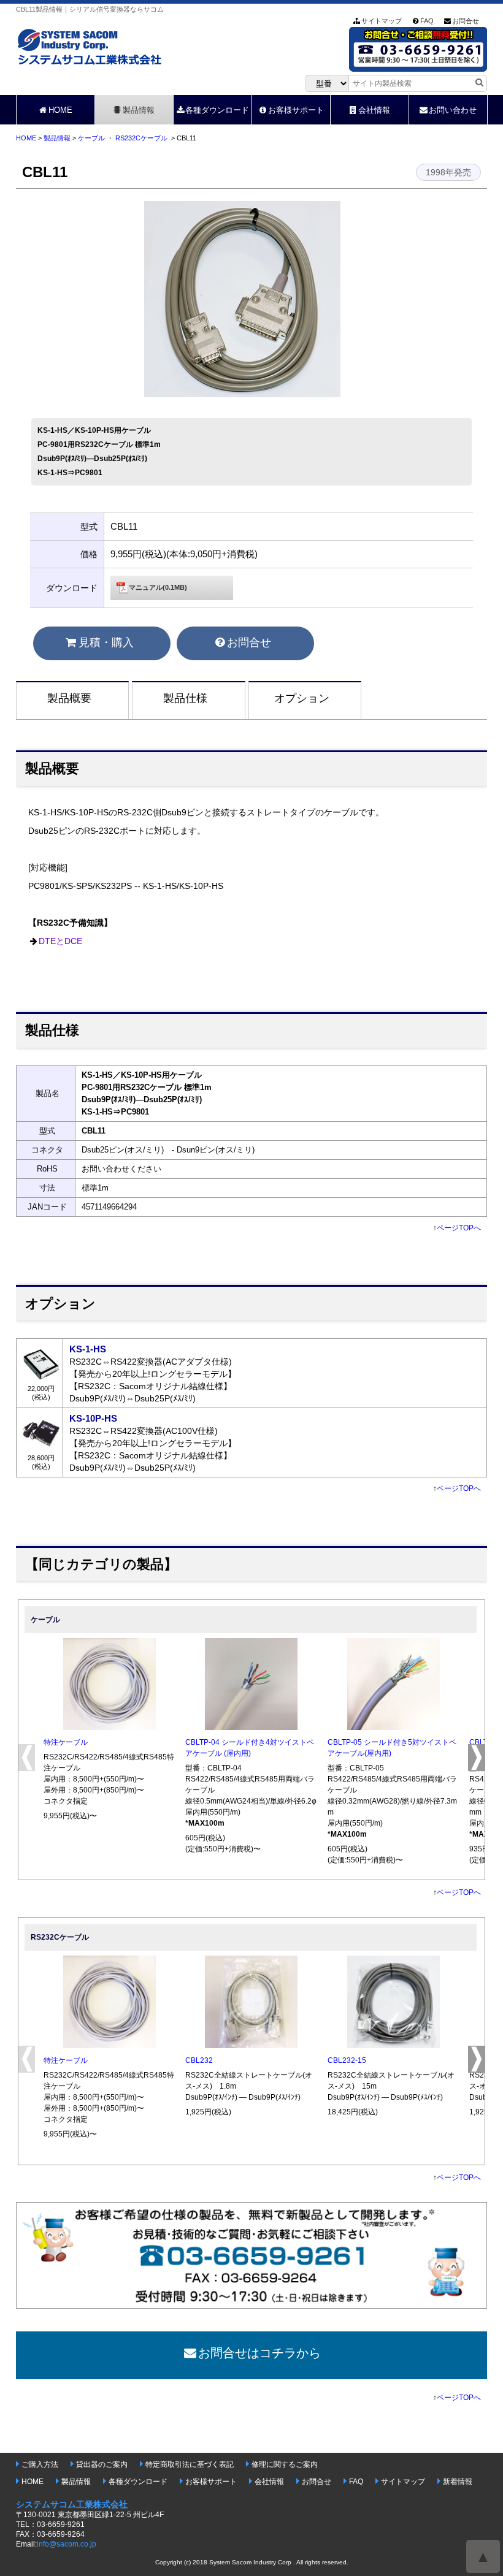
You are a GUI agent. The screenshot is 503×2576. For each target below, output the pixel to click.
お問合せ (466, 21)
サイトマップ (382, 21)
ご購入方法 (40, 2464)
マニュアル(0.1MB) (158, 587)
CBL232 (199, 2060)
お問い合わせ (453, 110)
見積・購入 (106, 642)
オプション (302, 698)
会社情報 (374, 110)
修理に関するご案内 (285, 2464)
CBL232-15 (347, 2060)
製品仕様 (185, 698)
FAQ (427, 21)
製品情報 (139, 110)
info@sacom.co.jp (67, 2544)
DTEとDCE (60, 941)
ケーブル (91, 138)
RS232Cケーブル (141, 138)
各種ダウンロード (217, 110)
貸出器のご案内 (102, 2464)
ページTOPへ (459, 1228)
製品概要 (69, 698)
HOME (60, 110)
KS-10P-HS (93, 1418)
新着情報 (458, 2482)
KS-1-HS (88, 1349)
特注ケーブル (66, 1742)
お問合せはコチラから (259, 2353)
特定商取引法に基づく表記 (190, 2464)
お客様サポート (296, 110)
